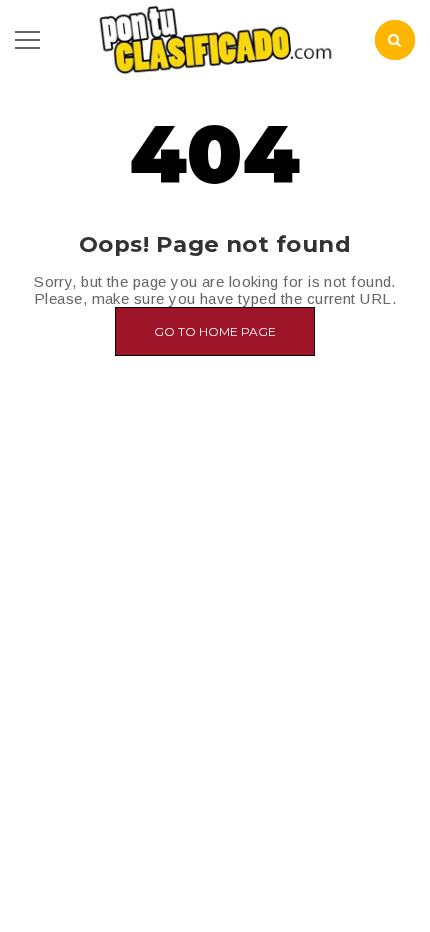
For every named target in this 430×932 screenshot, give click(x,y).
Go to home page (215, 331)
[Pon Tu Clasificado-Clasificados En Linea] (215, 38)
